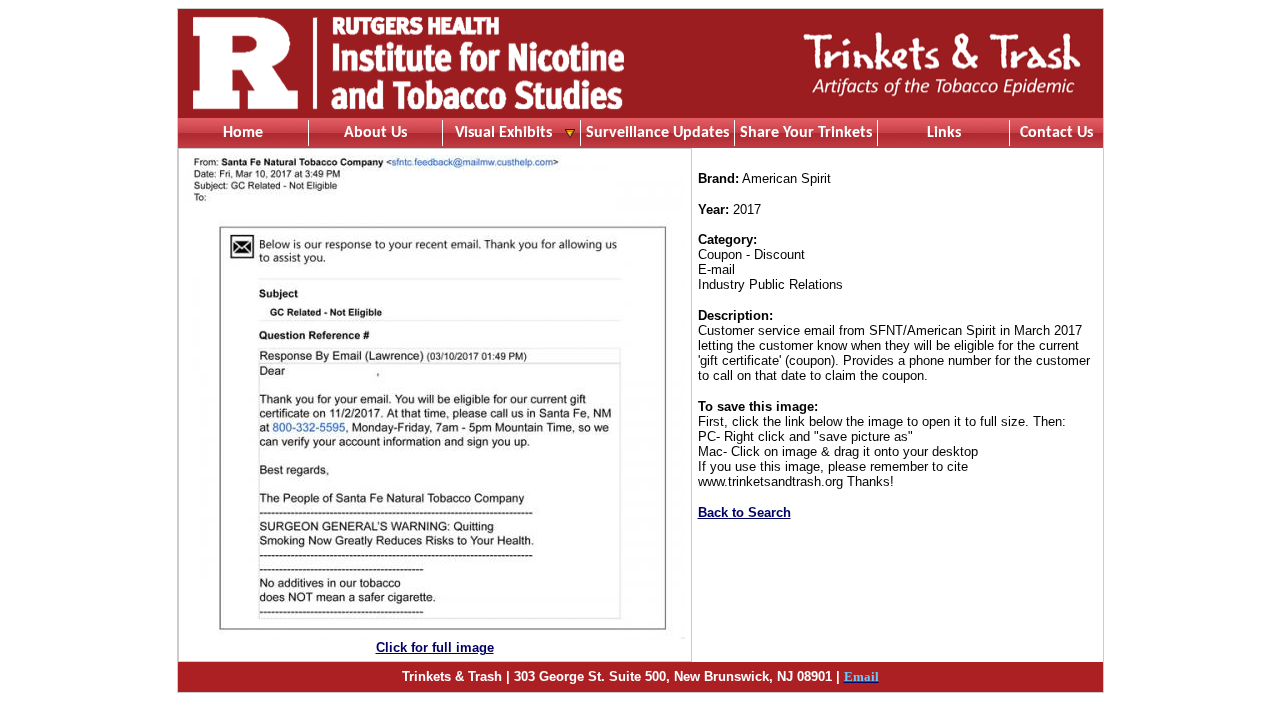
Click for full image (435, 647)
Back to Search (744, 512)
